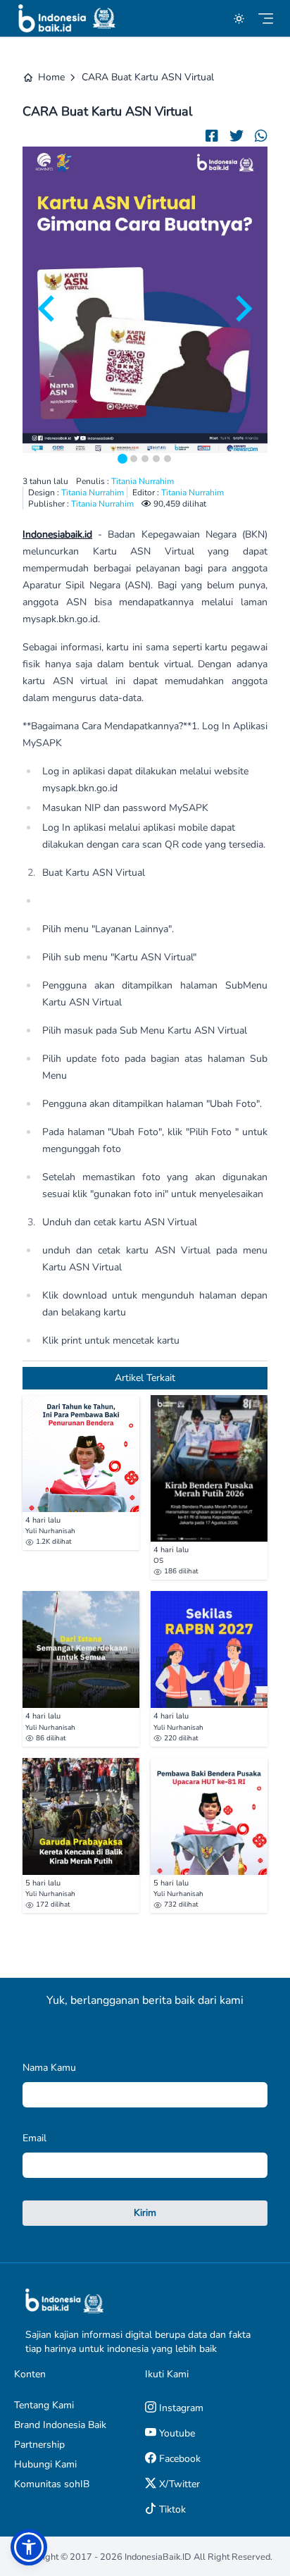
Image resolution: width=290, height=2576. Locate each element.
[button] (29, 2547)
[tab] (122, 459)
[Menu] (266, 19)
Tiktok (171, 2509)
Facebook (178, 2459)
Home (51, 77)
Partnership (39, 2445)
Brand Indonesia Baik (60, 2425)
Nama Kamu (49, 2068)
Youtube (176, 2433)
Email (34, 2138)
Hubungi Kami (45, 2464)
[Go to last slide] (48, 309)
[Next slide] (242, 309)
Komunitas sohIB (52, 2484)
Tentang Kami (44, 2405)
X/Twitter (178, 2484)
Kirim (145, 2213)
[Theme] (239, 19)
